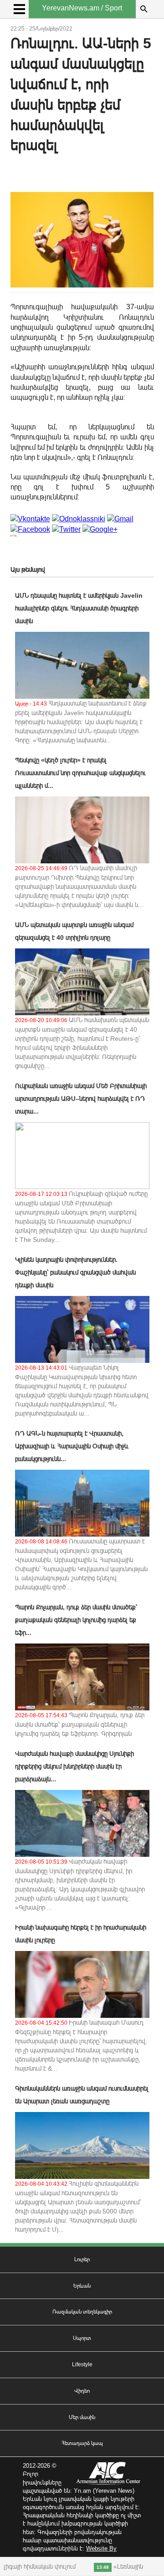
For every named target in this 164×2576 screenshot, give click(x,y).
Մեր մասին (82, 2417)
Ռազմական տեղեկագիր (82, 2312)
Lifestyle (82, 2364)
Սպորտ (82, 2338)
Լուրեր (82, 2259)
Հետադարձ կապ (82, 2443)
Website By (101, 2548)
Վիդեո (82, 2391)
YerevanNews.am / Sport (82, 8)
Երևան (82, 2286)
